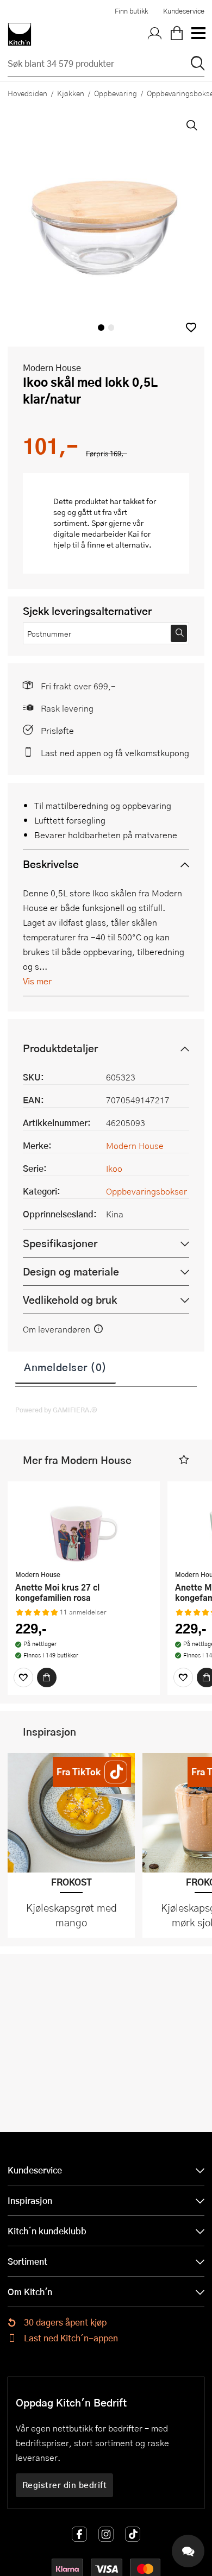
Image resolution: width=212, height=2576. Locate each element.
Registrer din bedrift (65, 2485)
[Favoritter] (23, 1677)
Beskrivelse (51, 864)
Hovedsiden (27, 93)
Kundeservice (184, 11)
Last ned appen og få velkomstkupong (115, 753)
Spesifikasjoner (60, 1243)
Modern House (52, 367)
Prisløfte (57, 730)
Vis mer (37, 981)
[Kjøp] (47, 1677)
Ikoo (114, 1168)
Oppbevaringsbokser (146, 1191)
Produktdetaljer (60, 1048)
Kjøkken (71, 93)
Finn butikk (131, 11)
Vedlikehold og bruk (70, 1300)
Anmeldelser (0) (66, 1367)
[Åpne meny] (198, 34)
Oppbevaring (116, 93)
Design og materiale (71, 1271)
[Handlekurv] (177, 34)
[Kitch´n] (20, 34)
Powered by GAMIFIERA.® (56, 1410)
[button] (191, 327)
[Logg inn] (155, 34)
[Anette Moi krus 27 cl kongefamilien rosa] (84, 1527)
